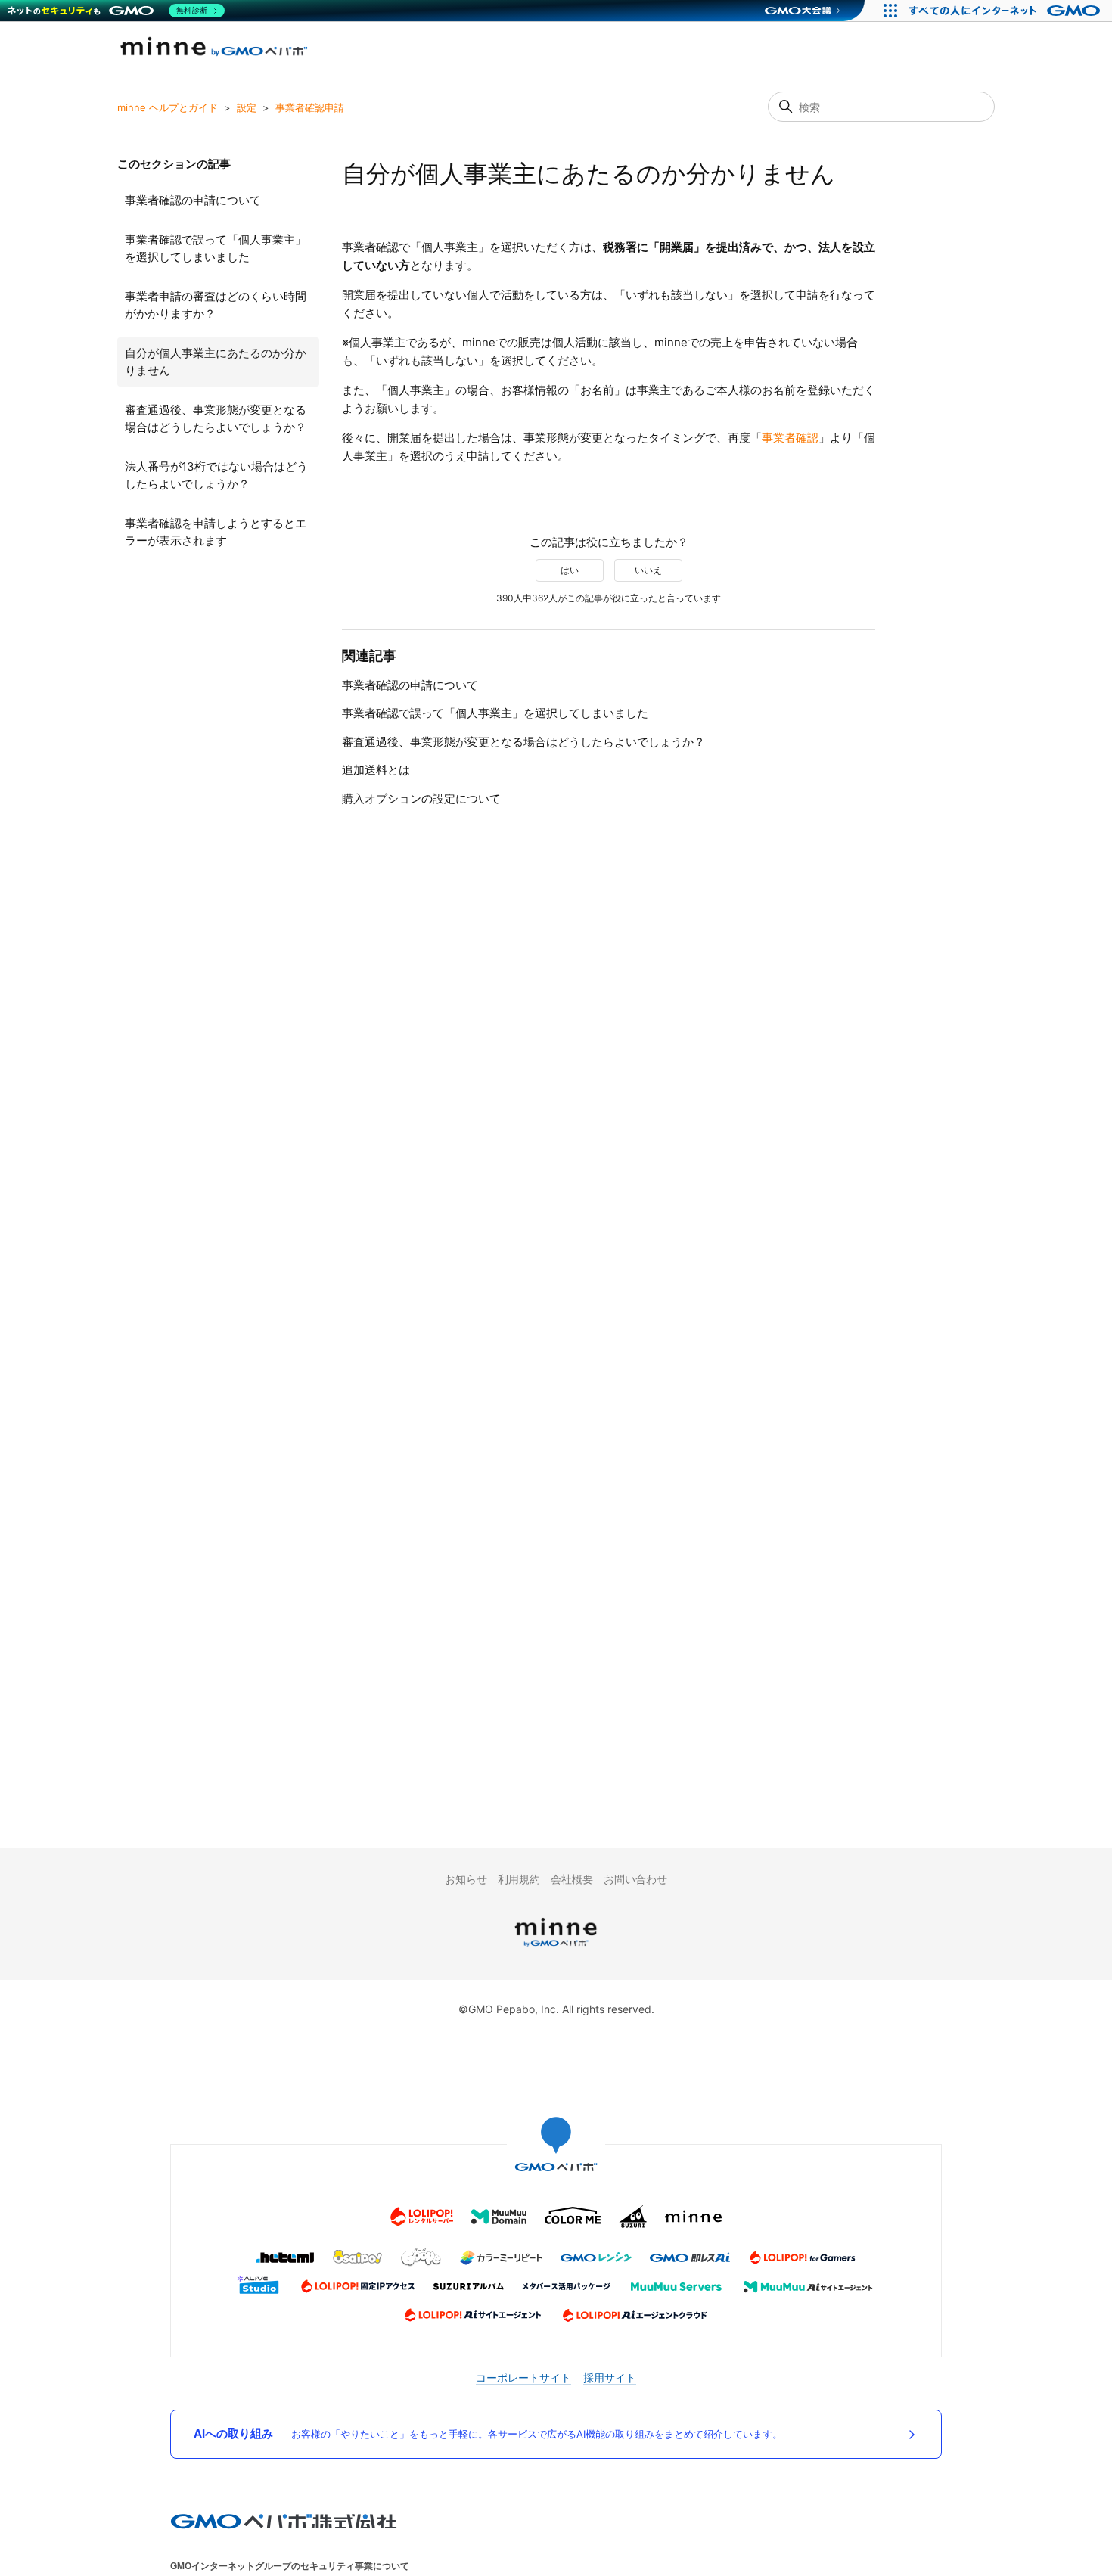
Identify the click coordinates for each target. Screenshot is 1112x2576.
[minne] (556, 1948)
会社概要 (572, 1879)
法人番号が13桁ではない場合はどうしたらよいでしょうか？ (216, 475)
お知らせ (466, 1879)
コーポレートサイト (523, 2377)
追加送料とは (376, 770)
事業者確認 (790, 438)
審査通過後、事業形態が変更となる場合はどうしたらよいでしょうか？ (216, 418)
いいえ (648, 570)
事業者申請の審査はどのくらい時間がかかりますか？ (216, 305)
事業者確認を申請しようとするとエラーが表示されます (216, 532)
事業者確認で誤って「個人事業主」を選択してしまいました (216, 248)
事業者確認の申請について (193, 200)
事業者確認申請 (310, 107)
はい (570, 570)
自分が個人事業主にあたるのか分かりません (216, 362)
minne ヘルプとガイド (168, 107)
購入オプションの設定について (421, 799)
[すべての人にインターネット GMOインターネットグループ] (1006, 11)
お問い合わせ (635, 1879)
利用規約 (519, 1879)
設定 (247, 107)
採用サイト (610, 2377)
